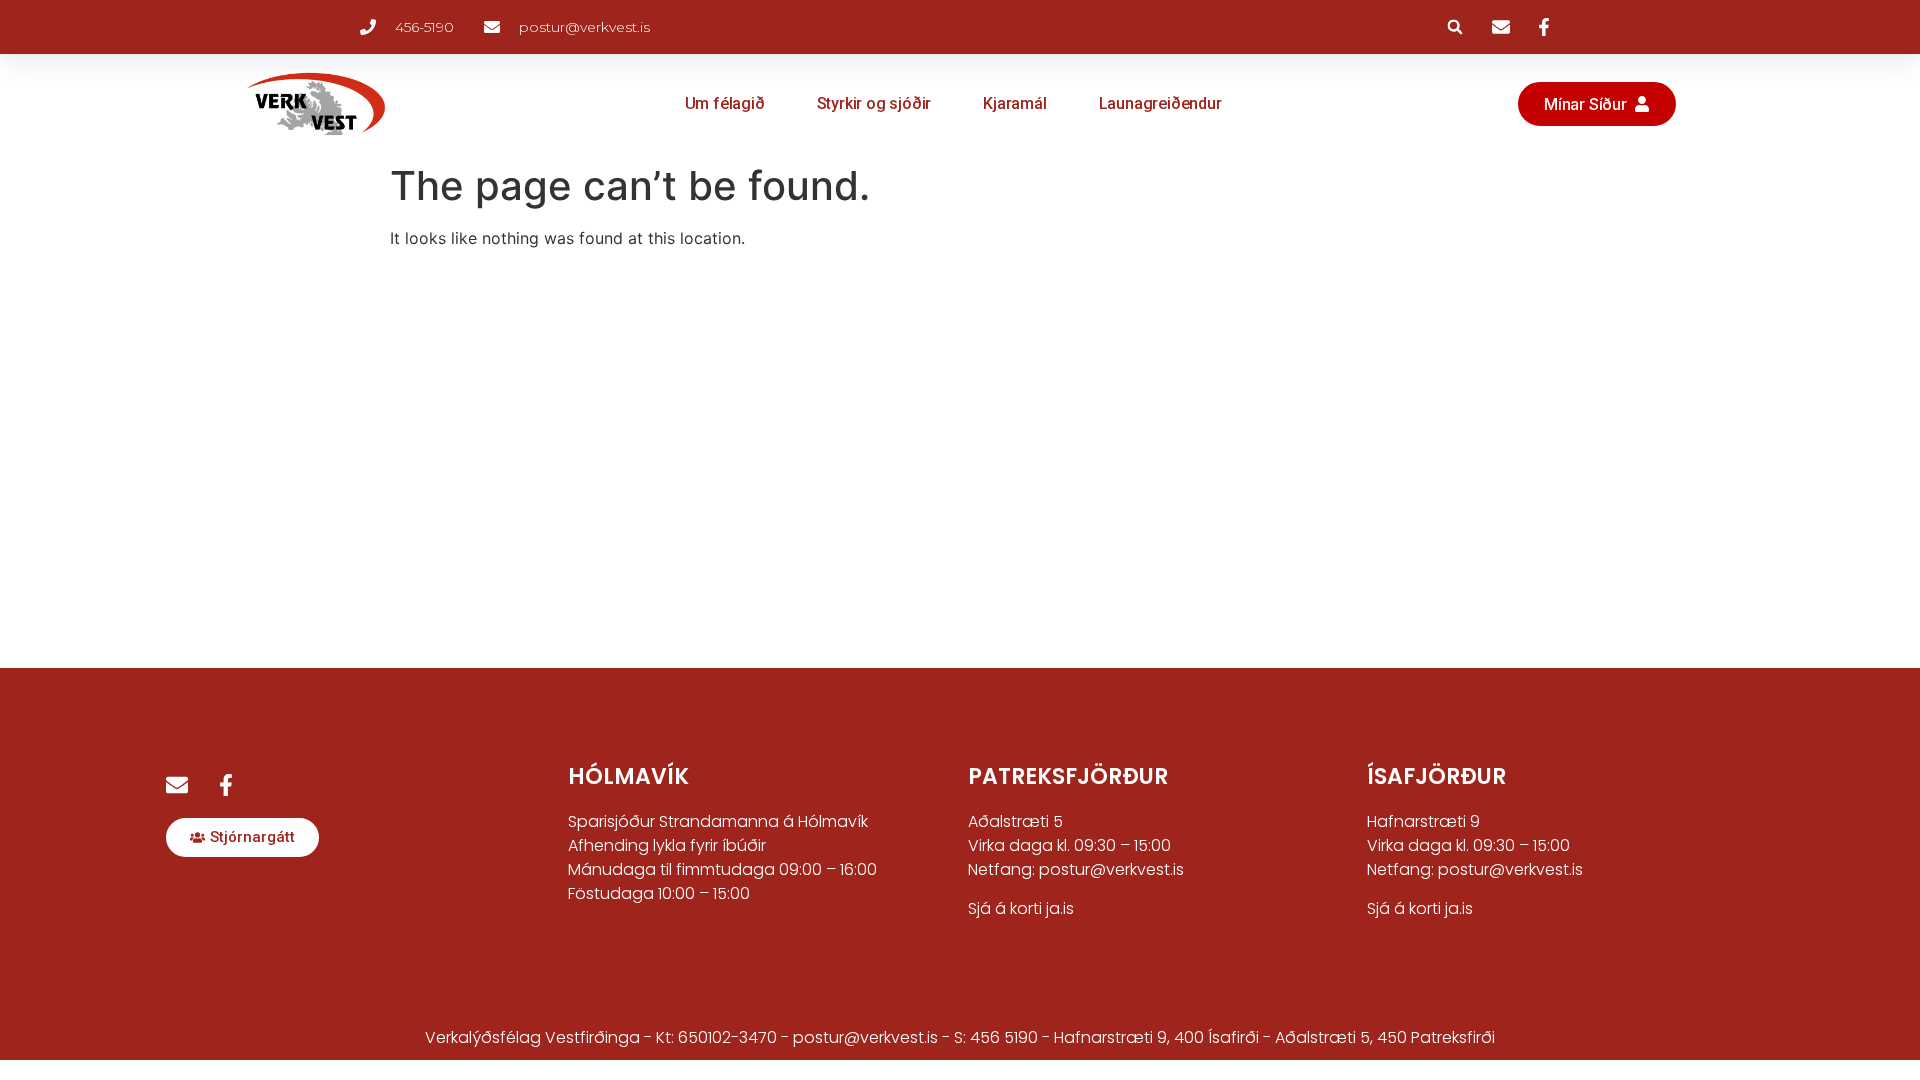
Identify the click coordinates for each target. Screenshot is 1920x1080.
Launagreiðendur (1160, 103)
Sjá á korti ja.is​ (1420, 908)
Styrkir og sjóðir (874, 103)
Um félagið (725, 103)
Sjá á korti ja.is (1021, 908)
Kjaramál (1014, 103)
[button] (1455, 27)
